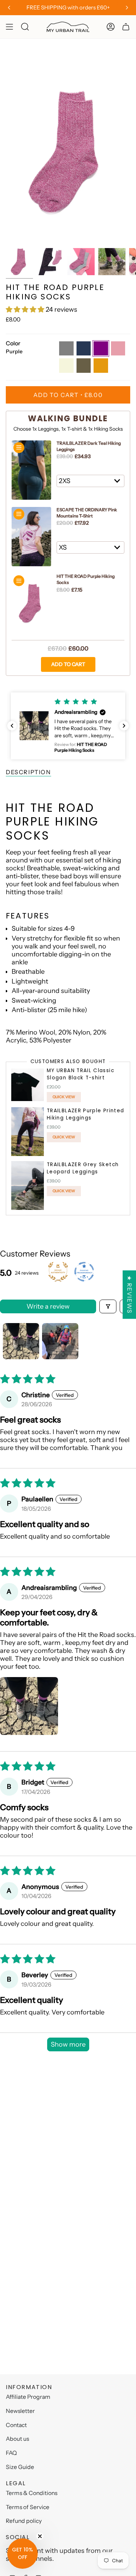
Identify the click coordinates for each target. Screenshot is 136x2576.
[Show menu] (9, 27)
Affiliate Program (28, 2397)
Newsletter (20, 2411)
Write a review (48, 1306)
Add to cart (68, 664)
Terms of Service (28, 2507)
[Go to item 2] (60, 1341)
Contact (16, 2425)
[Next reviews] (124, 726)
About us (17, 2439)
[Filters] (108, 1306)
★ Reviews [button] (129, 1295)
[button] (26, 310)
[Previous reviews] (12, 726)
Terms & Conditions (32, 2493)
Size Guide (20, 2467)
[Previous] (9, 8)
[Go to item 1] (21, 1341)
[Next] (127, 8)
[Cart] (126, 27)
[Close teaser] (40, 2536)
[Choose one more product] (19, 448)
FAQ (11, 2453)
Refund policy (24, 2521)
